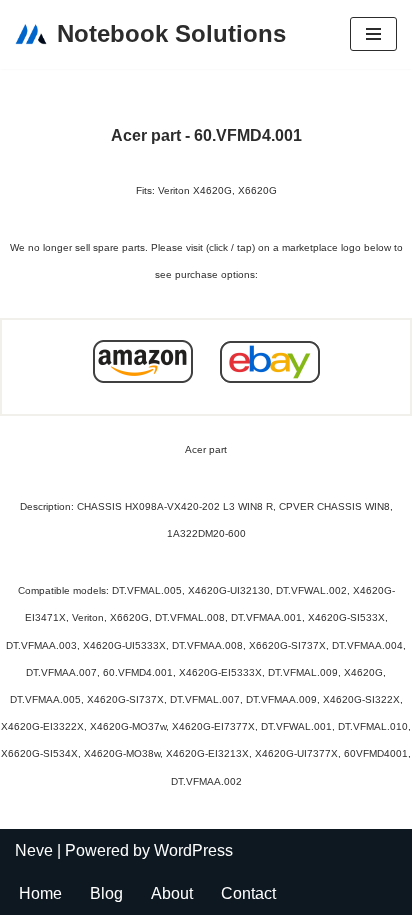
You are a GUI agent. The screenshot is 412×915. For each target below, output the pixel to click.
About (172, 893)
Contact (248, 893)
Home (40, 893)
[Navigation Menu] (373, 34)
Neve (34, 850)
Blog (106, 893)
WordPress (193, 850)
